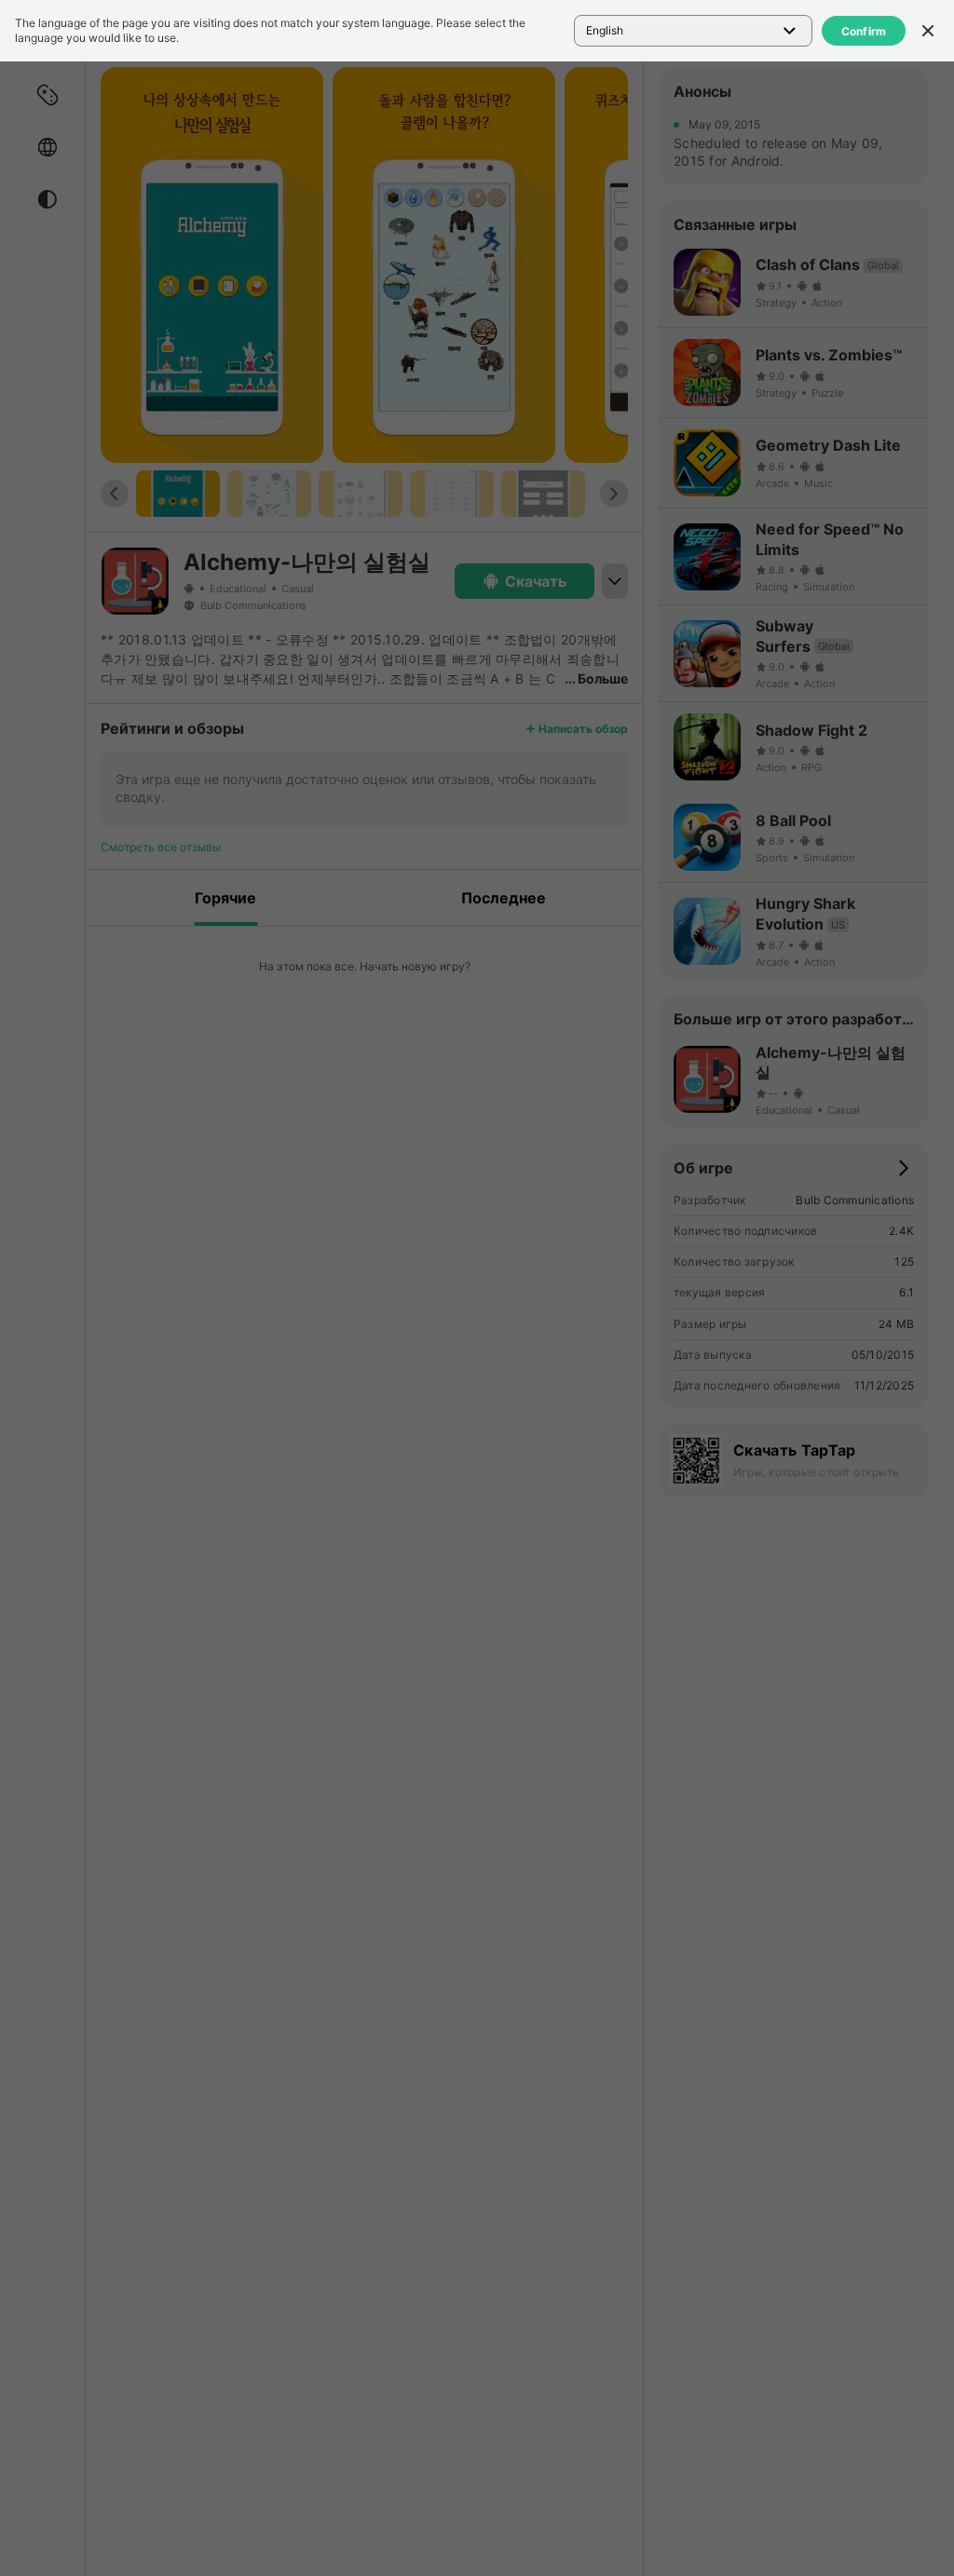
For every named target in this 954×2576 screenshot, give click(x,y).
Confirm (864, 31)
